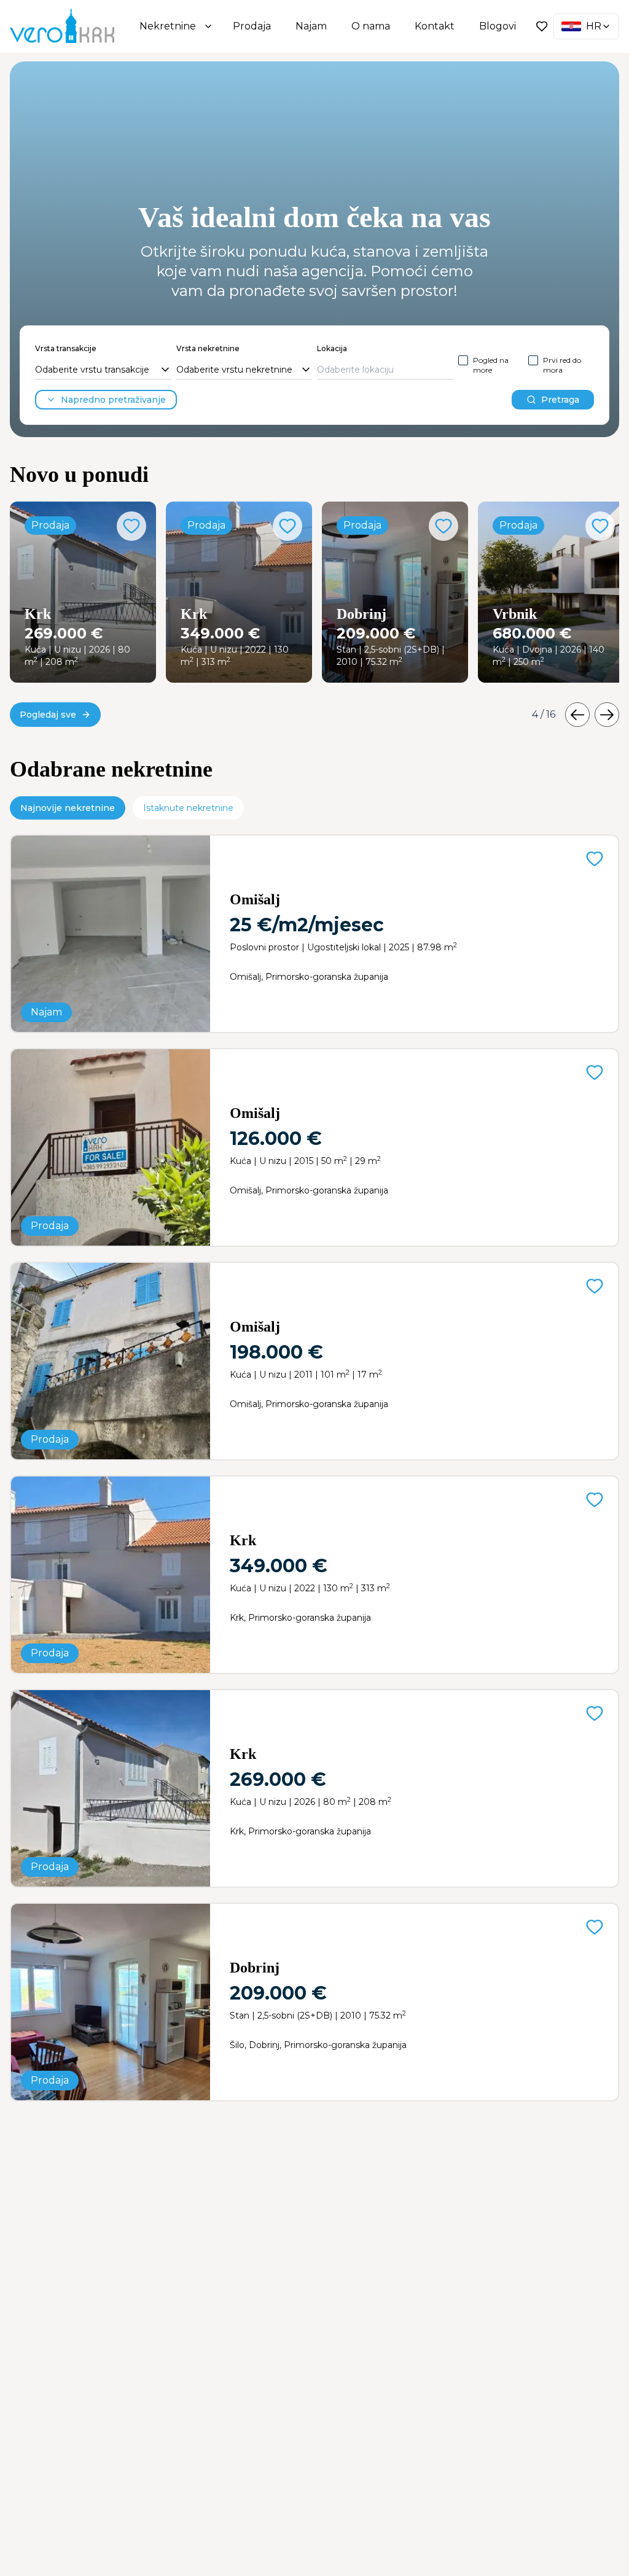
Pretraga (560, 400)
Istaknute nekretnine (188, 808)
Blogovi (498, 26)
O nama (371, 26)
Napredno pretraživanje (113, 400)
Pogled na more (491, 365)
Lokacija (332, 348)
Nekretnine (168, 26)
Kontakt (435, 26)
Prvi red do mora (562, 365)
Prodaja (252, 26)
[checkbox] (463, 360)
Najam (311, 26)
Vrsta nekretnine (208, 348)
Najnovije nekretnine (68, 808)
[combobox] (103, 370)
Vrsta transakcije (66, 348)
